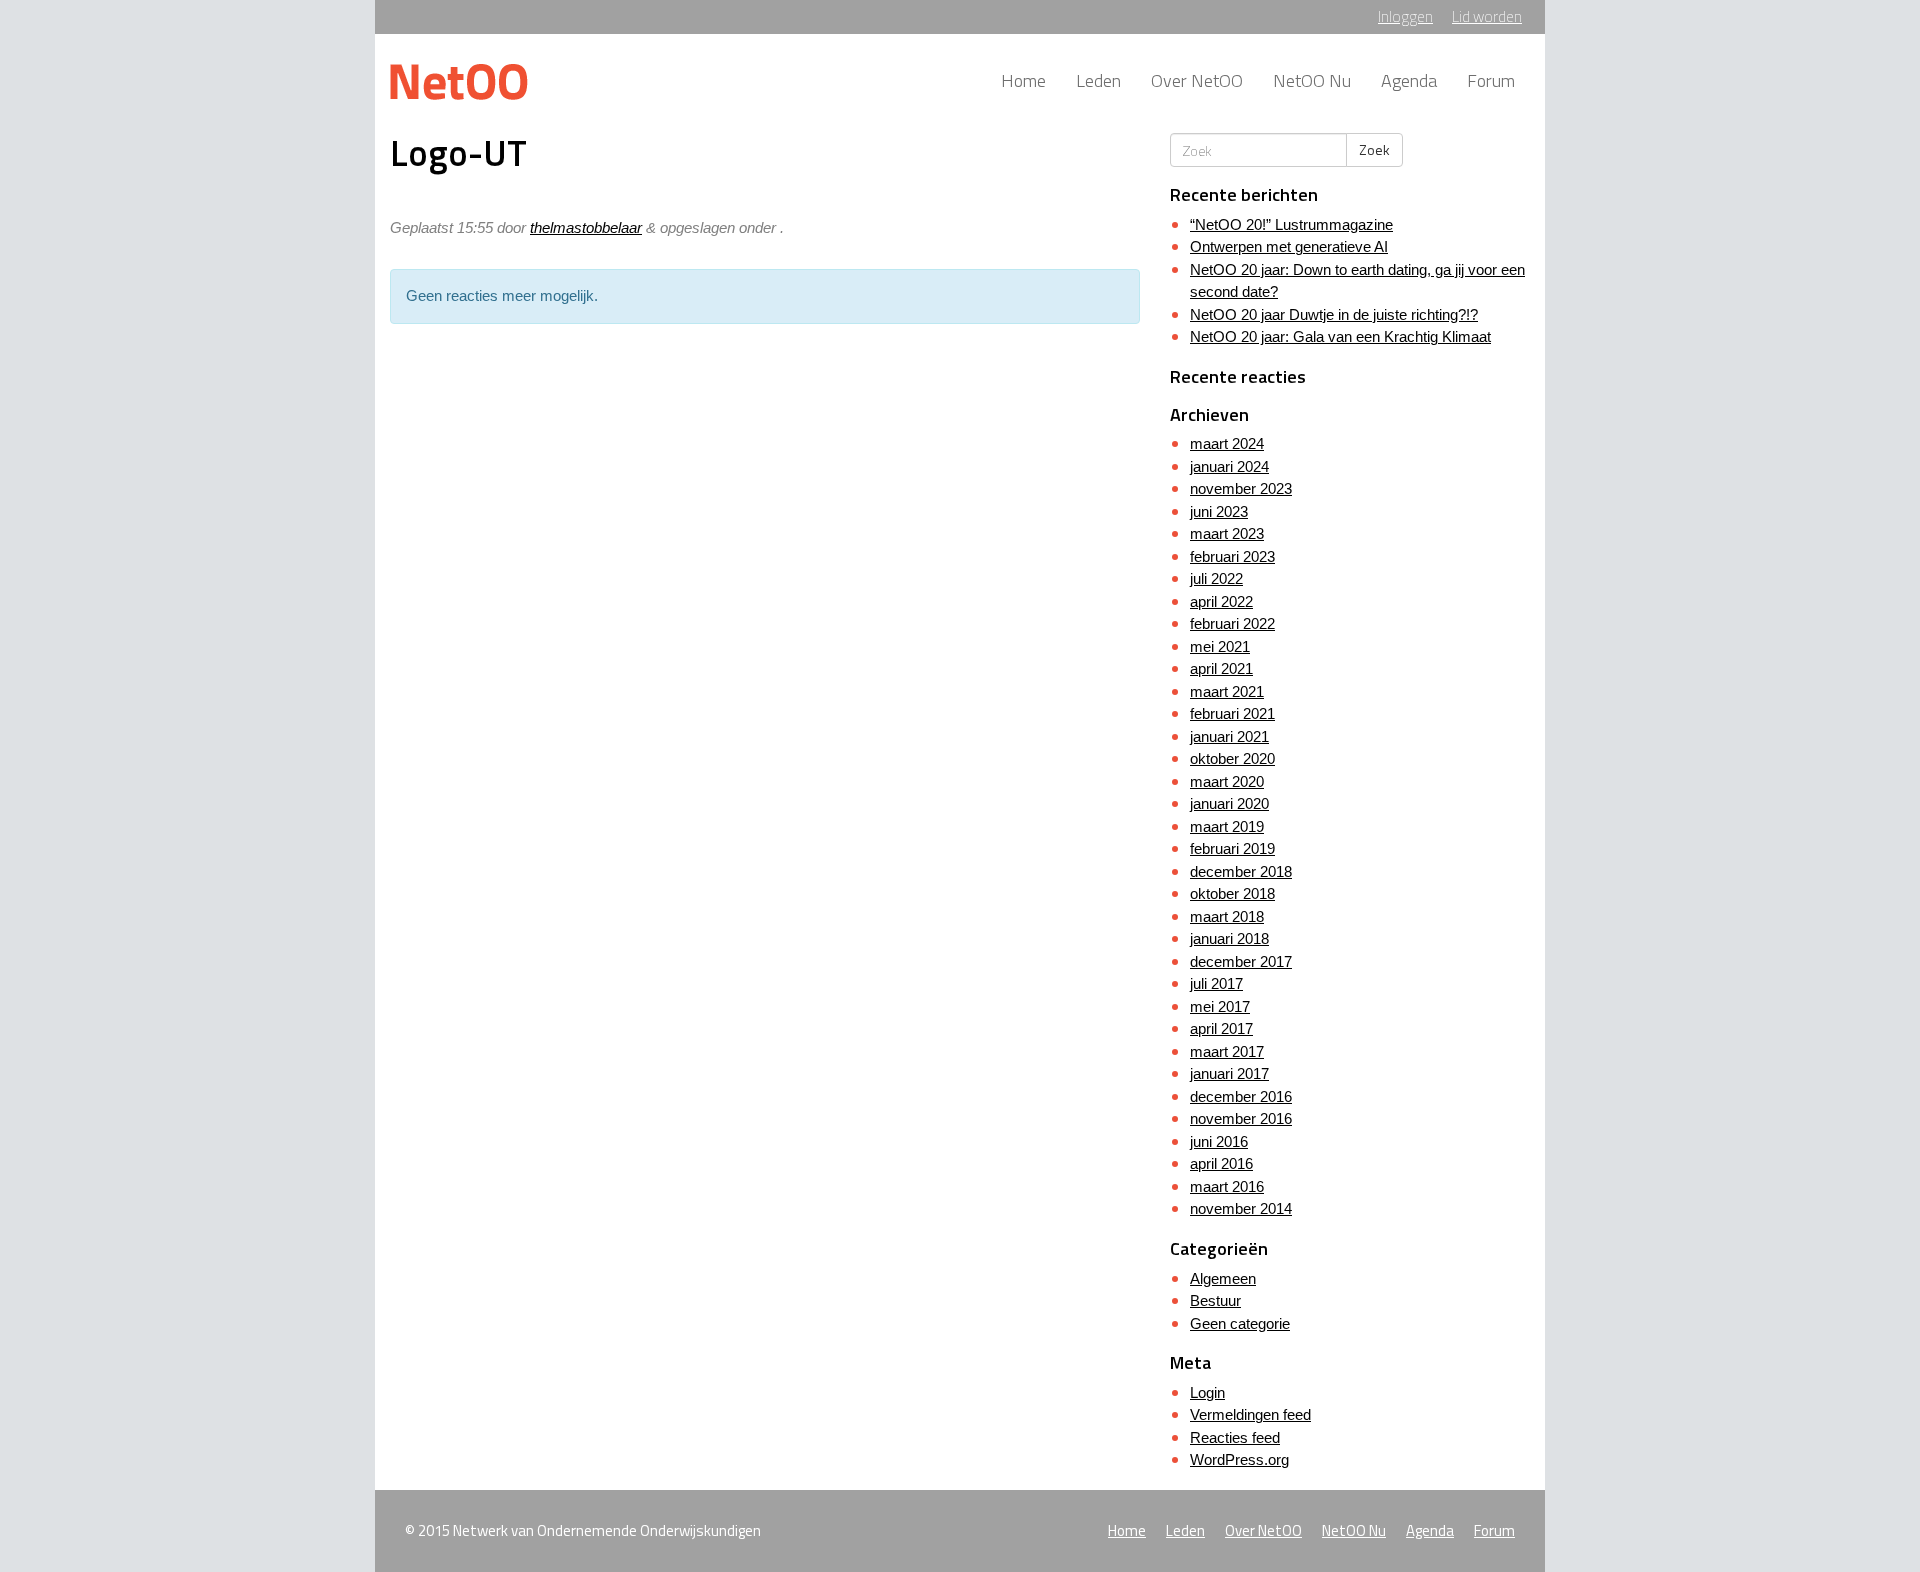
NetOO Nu (1312, 80)
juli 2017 (1216, 983)
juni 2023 (1219, 511)
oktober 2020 (1232, 758)
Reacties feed (1235, 1437)
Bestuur (1215, 1300)
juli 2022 (1216, 578)
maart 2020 (1227, 781)
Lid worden (1487, 16)
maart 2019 (1227, 826)
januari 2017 (1229, 1073)
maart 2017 (1227, 1051)
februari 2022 (1232, 623)
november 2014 (1241, 1208)
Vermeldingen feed (1250, 1414)
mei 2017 (1220, 1006)
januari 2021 (1229, 736)
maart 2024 (1227, 443)
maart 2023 (1227, 533)
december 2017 (1241, 961)
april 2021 (1221, 668)
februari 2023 (1232, 556)
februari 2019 (1232, 848)
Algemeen (1223, 1278)
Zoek (1374, 149)
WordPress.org (1239, 1459)
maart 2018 (1227, 916)
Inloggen (1405, 16)
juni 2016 (1219, 1141)
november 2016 (1241, 1118)
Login (1207, 1392)
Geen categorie (1240, 1323)
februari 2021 (1232, 713)
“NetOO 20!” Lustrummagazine (1291, 224)
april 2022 (1221, 601)
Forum (1491, 80)
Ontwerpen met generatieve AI (1289, 246)
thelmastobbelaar (586, 227)
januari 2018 (1229, 938)
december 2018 (1241, 871)
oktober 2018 (1232, 893)
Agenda (1409, 80)
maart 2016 (1227, 1186)
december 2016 (1241, 1096)
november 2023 (1241, 488)
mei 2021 (1220, 646)
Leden (1098, 80)
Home (1023, 80)
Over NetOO (1197, 80)
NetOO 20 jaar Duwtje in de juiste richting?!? (1334, 314)
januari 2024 (1229, 466)
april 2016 (1221, 1163)
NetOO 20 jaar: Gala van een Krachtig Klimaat (1340, 336)
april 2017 (1221, 1028)
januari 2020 (1229, 803)
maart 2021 (1227, 691)
